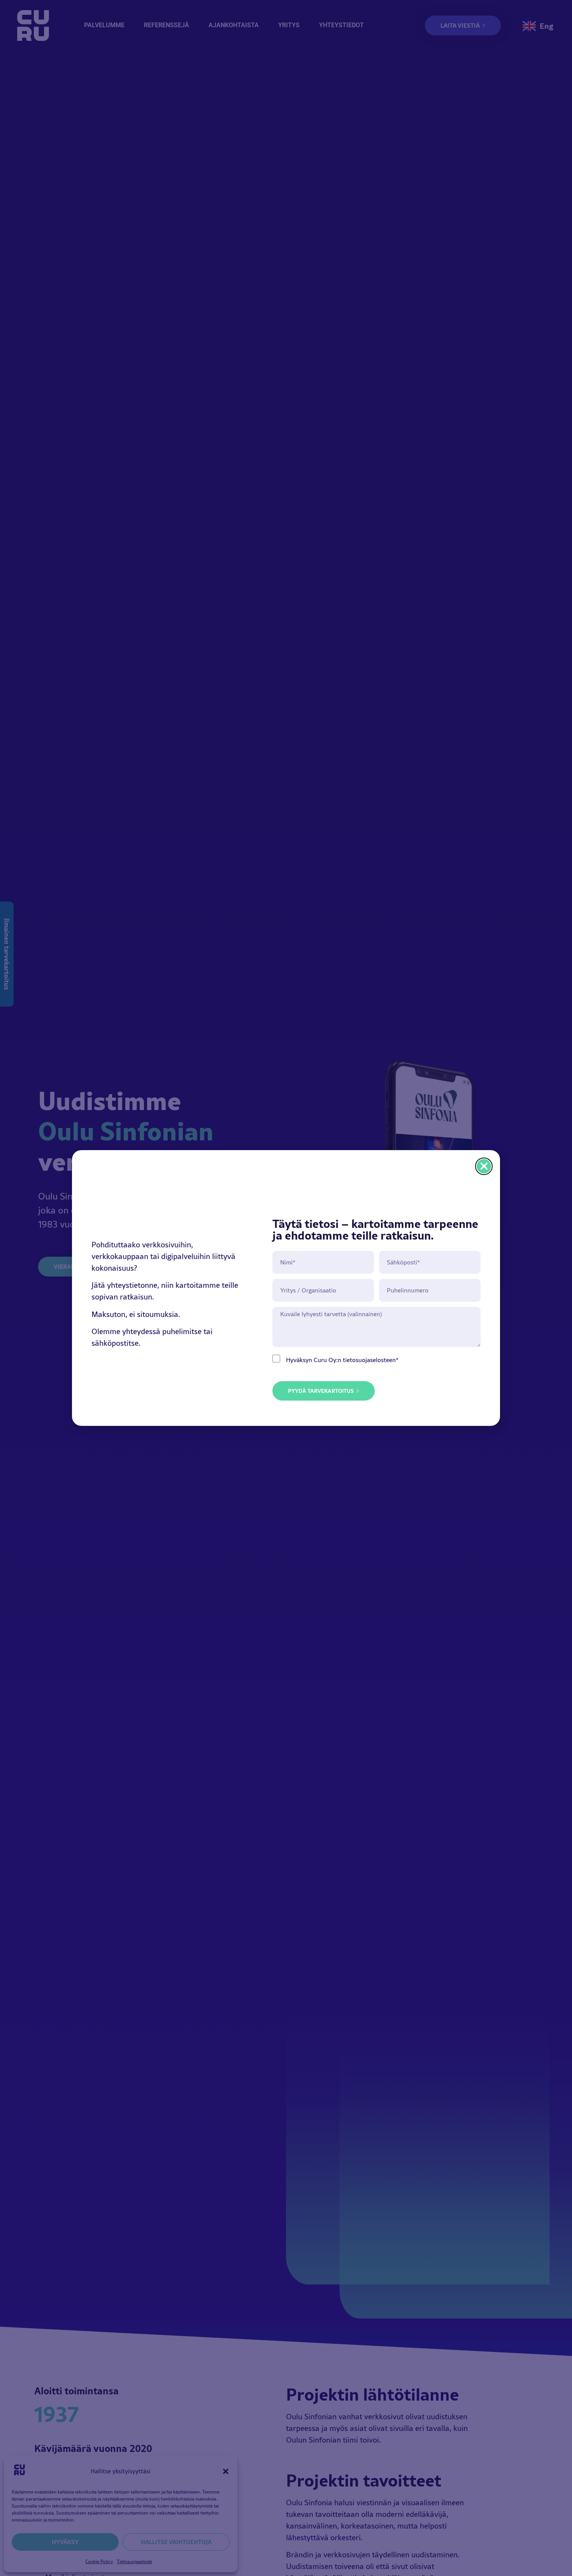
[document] (286, 1288)
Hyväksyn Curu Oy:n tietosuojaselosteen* (342, 1360)
